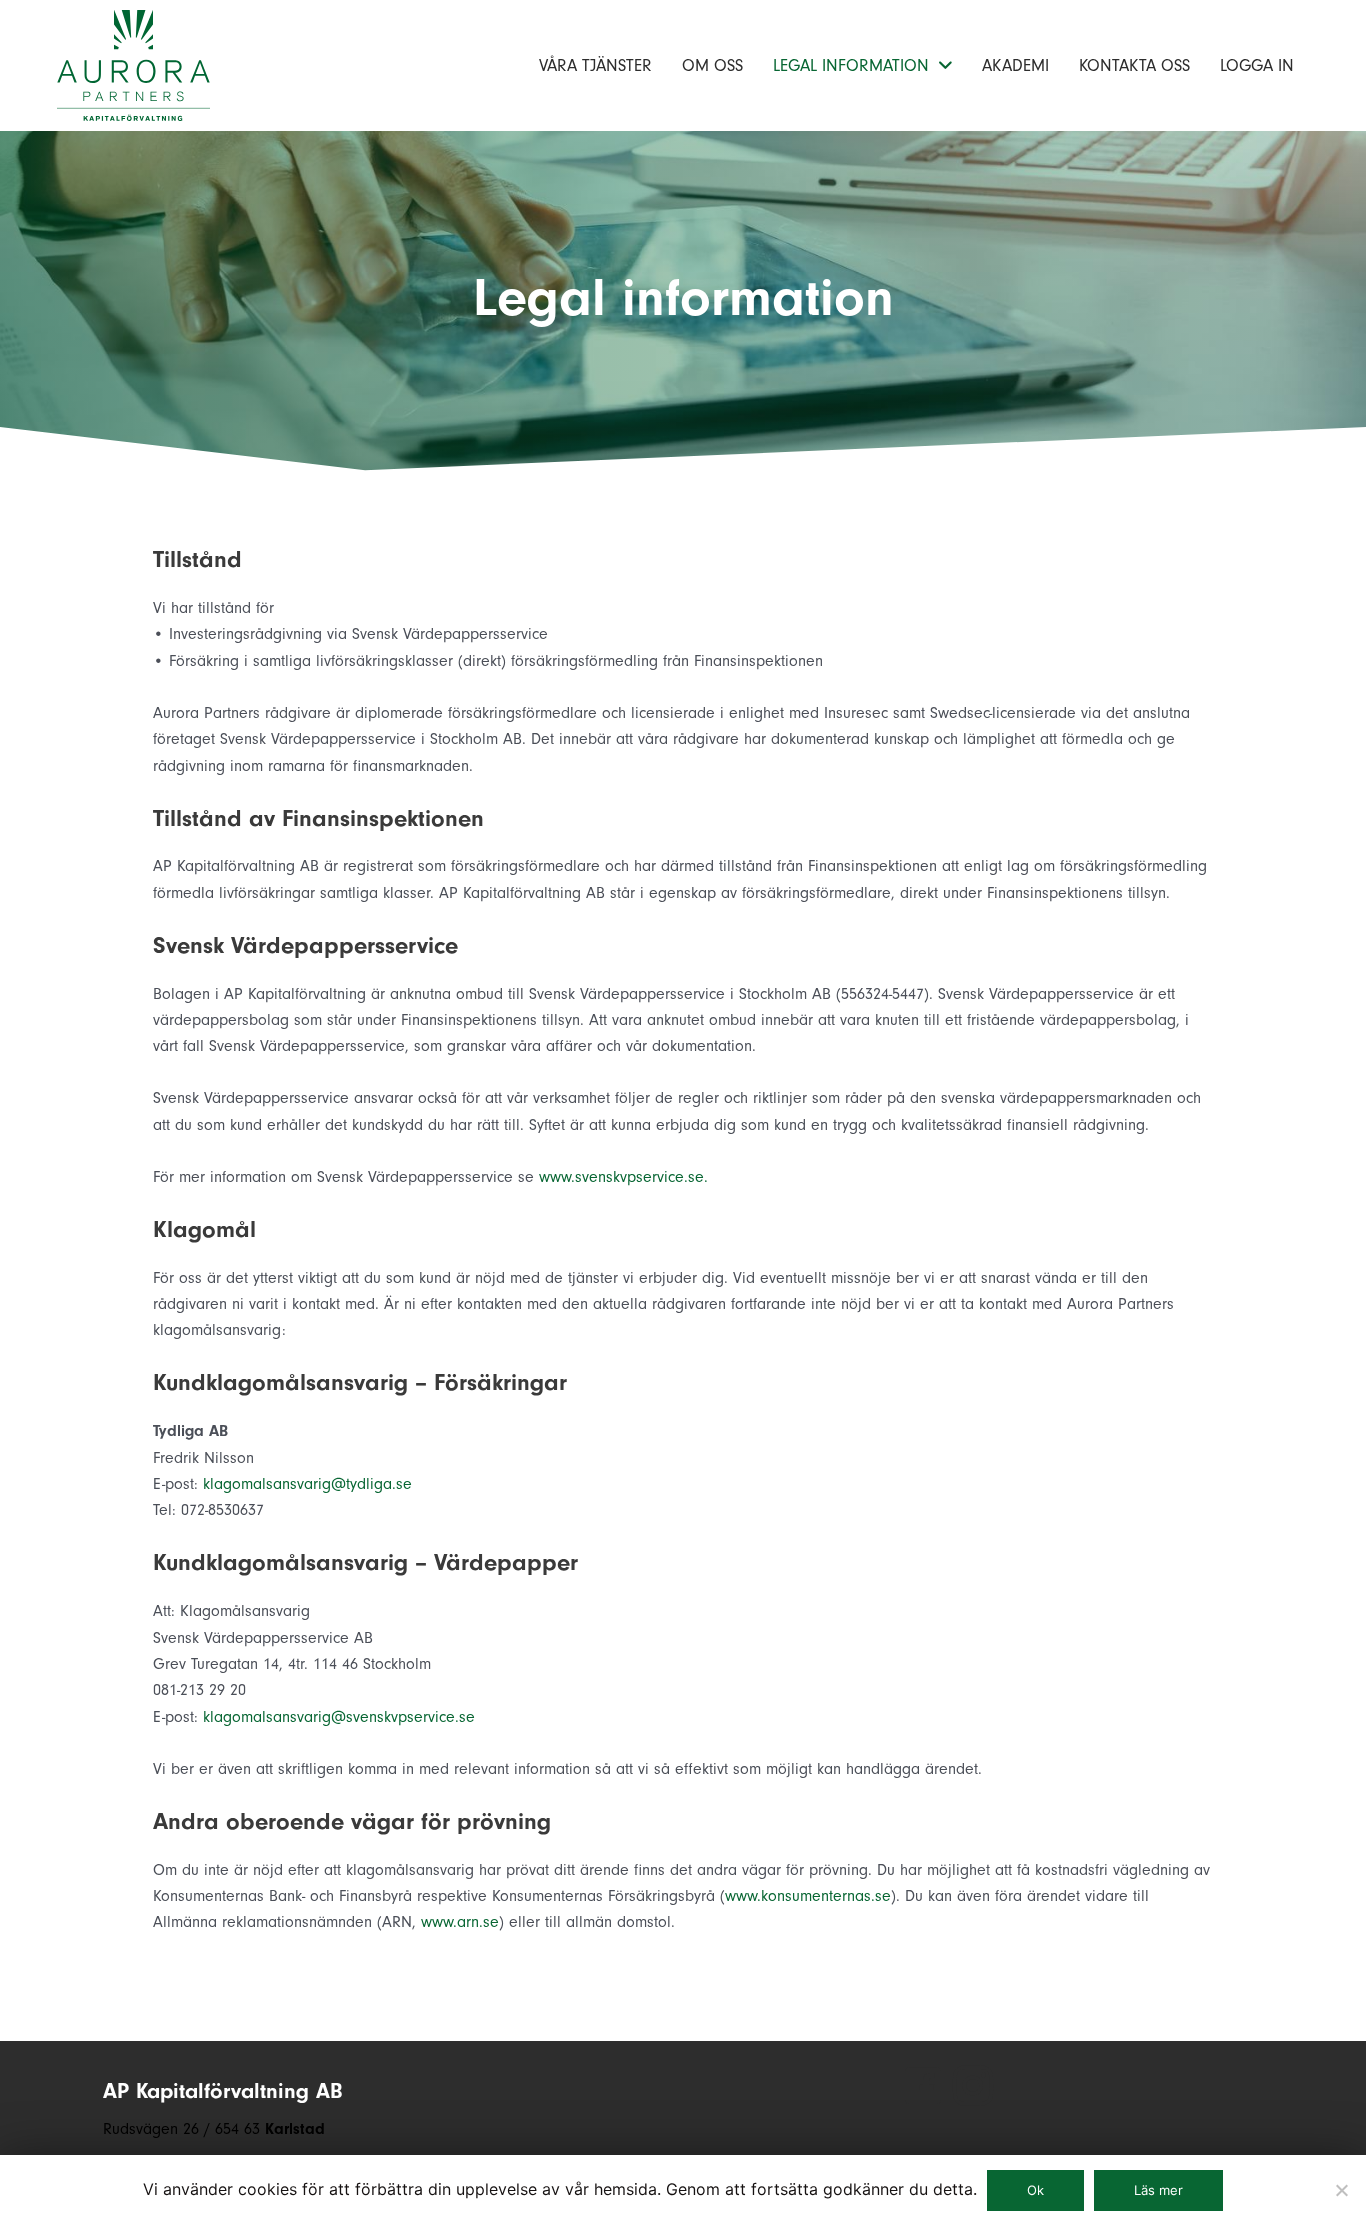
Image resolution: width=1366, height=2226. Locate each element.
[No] (1341, 2190)
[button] (923, 2086)
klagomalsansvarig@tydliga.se (307, 1484)
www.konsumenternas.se (808, 1896)
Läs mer (1158, 2190)
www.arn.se (460, 1922)
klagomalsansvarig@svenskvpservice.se (339, 1717)
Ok (1035, 2190)
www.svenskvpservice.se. (623, 1177)
